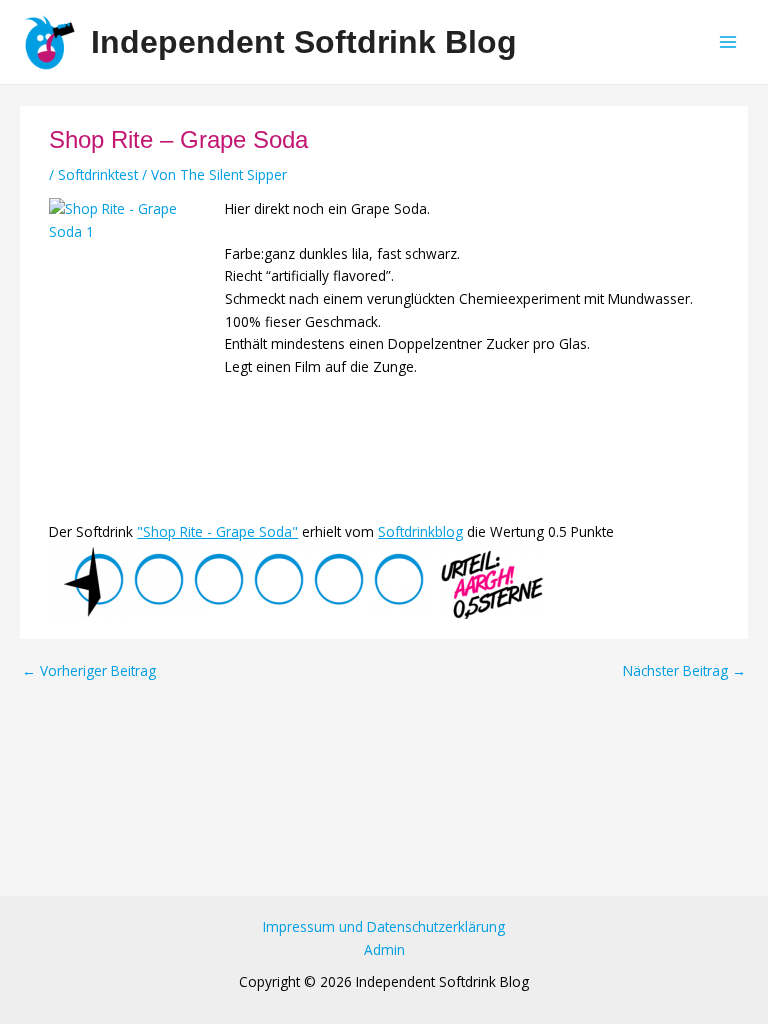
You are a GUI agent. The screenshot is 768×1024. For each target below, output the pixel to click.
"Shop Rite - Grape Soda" (217, 531)
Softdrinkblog (420, 531)
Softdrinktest (98, 174)
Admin (384, 949)
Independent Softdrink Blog (304, 42)
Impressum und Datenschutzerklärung (384, 926)
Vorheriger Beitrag (89, 671)
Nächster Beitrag (684, 671)
